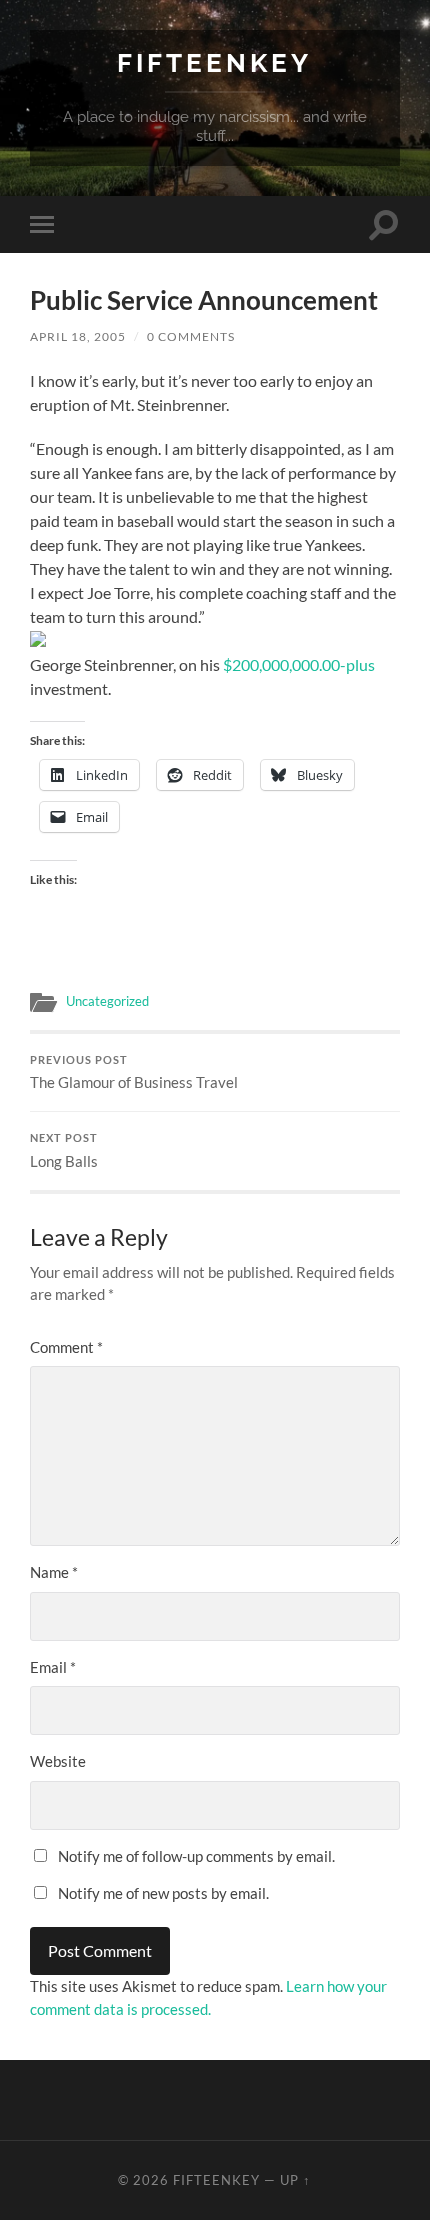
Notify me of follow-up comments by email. (196, 1856)
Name (54, 1572)
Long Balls (64, 1151)
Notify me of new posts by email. (163, 1893)
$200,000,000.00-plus (299, 664)
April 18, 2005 (78, 336)
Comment (66, 1347)
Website (58, 1761)
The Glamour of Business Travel (134, 1073)
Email (53, 1667)
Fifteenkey (214, 62)
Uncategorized (107, 1001)
